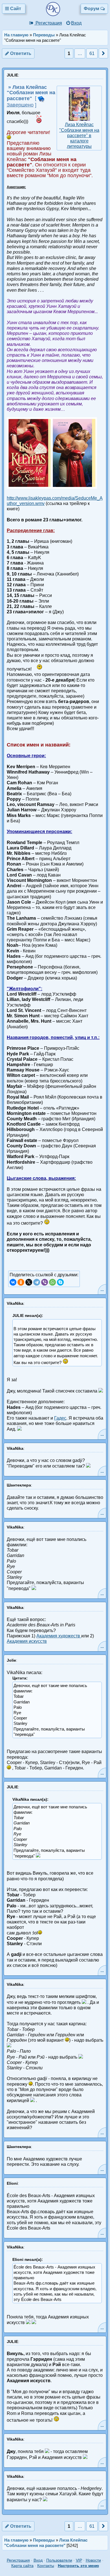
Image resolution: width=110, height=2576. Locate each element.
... (102, 1289)
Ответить (20, 53)
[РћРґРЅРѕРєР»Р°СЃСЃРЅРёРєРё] (21, 1282)
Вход (76, 23)
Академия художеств (59, 1636)
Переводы (44, 35)
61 (92, 53)
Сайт (16, 9)
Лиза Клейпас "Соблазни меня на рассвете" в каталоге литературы (79, 135)
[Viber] (45, 1282)
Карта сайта (22, 2566)
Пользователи (59, 2560)
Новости (93, 2560)
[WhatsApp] (52, 1282)
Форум (92, 9)
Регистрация (48, 23)
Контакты (46, 2566)
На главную (16, 35)
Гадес (60, 1418)
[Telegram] (37, 1282)
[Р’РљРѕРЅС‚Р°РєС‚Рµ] (13, 1282)
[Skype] (60, 1282)
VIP (79, 2560)
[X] (29, 1282)
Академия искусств (27, 1641)
